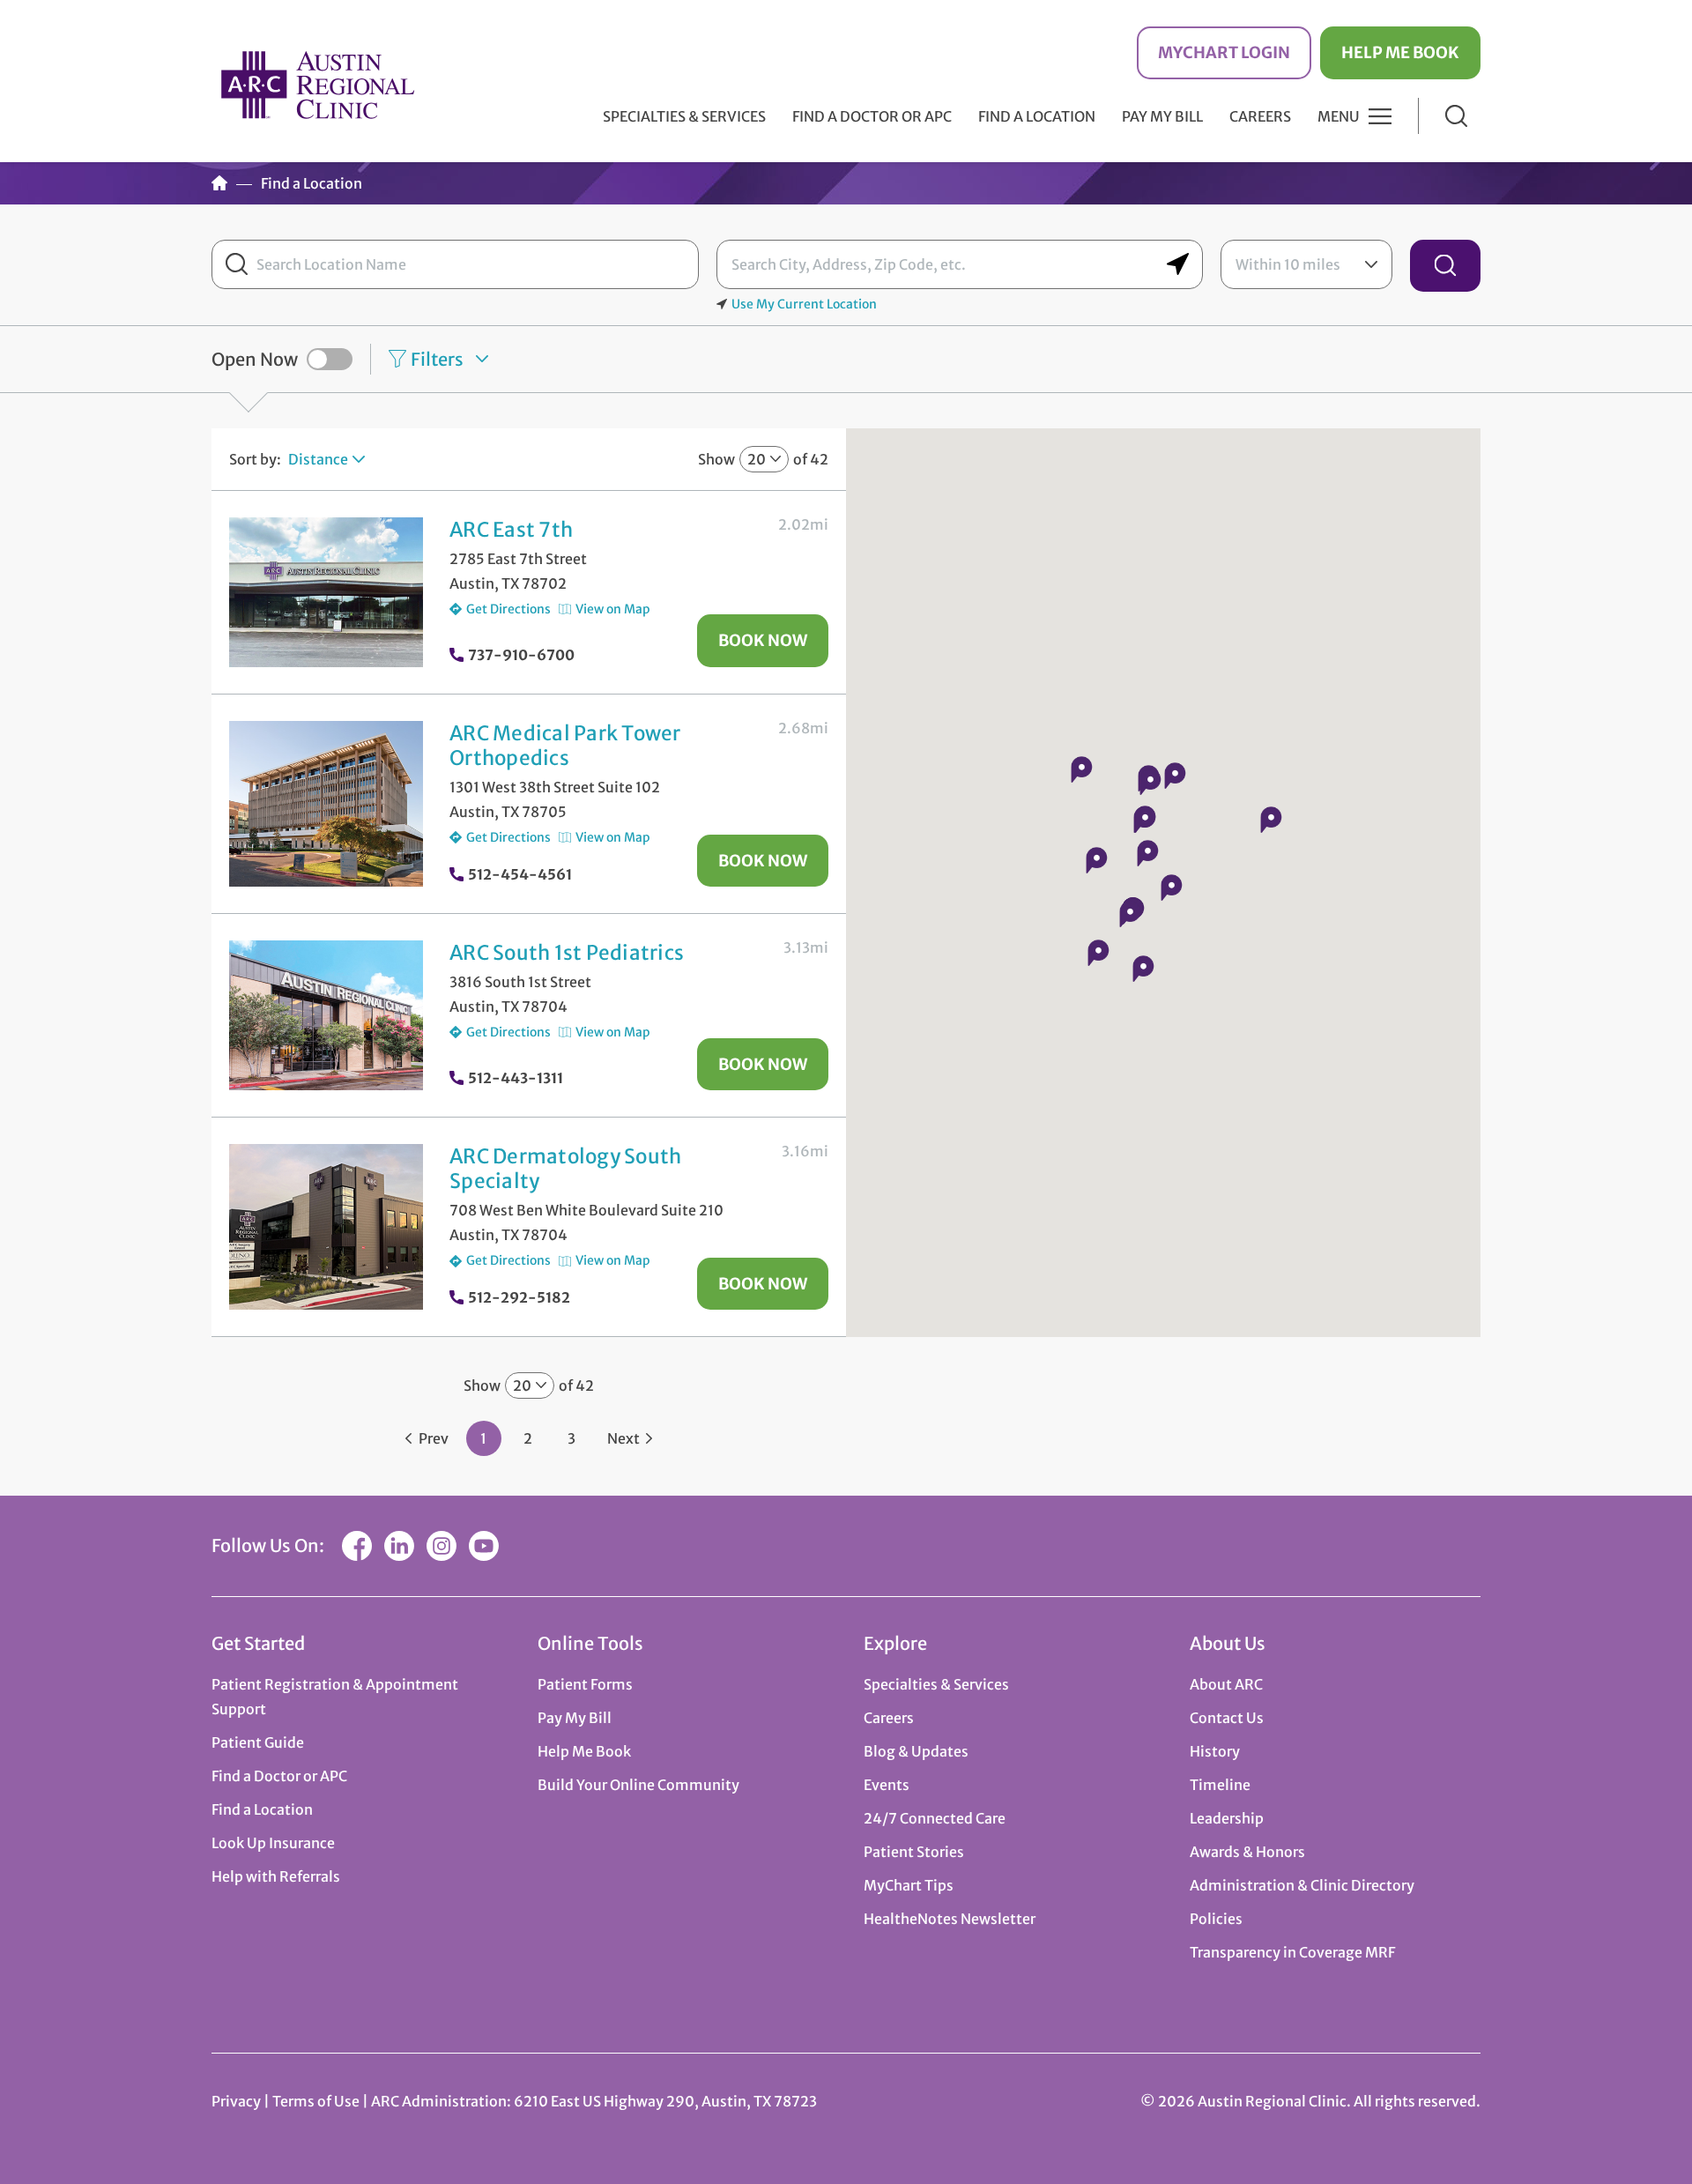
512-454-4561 (520, 874)
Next (623, 1438)
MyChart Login (1224, 52)
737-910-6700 (521, 655)
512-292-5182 (519, 1297)
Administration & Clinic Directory (1302, 1885)
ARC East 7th (511, 530)
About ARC (1226, 1684)
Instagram (442, 1546)
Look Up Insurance (273, 1843)
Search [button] (1456, 116)
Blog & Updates (916, 1751)
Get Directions (508, 609)
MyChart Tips (909, 1885)
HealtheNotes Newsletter (950, 1919)
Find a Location (1037, 116)
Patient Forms (585, 1684)
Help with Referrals (276, 1876)
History (1215, 1751)
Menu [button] (1339, 116)
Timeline (1220, 1785)
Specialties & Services (936, 1684)
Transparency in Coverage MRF (1292, 1952)
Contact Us (1227, 1718)
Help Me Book (1400, 52)
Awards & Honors (1247, 1852)
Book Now (763, 640)
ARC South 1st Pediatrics (567, 953)
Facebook (357, 1546)
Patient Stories (914, 1852)
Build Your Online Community (638, 1785)
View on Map (613, 609)
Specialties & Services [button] (684, 116)
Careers (1260, 116)
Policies (1216, 1919)
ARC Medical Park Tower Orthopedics (565, 746)
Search (1445, 266)
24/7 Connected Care (935, 1818)
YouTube (484, 1546)
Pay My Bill (1162, 116)
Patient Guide (258, 1742)
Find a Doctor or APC (872, 116)
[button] (1171, 888)
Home (219, 183)
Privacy (236, 2101)
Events (887, 1785)
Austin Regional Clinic (317, 84)
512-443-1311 (516, 1078)
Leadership (1227, 1818)
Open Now (255, 359)
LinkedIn (399, 1546)
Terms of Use (317, 2101)
